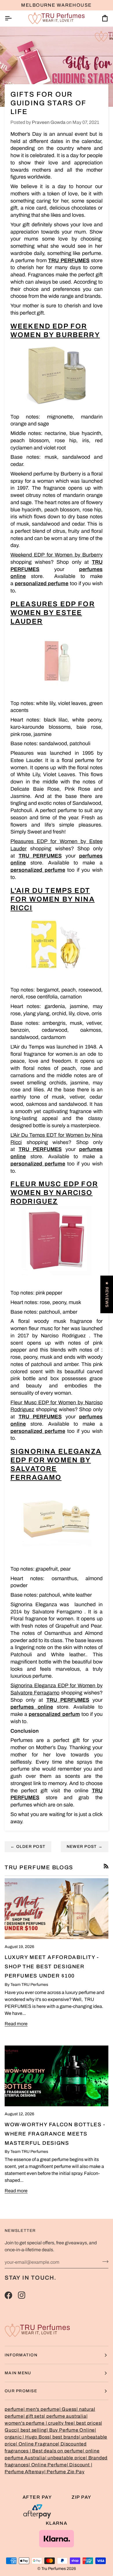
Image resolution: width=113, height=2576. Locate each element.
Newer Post (85, 1847)
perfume (14, 2409)
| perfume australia (65, 2416)
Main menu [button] (18, 2373)
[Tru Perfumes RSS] (106, 1866)
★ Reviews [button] (107, 1294)
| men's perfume (41, 2409)
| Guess (68, 2409)
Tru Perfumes (54, 2569)
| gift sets (34, 2416)
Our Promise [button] (21, 2391)
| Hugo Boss (36, 2437)
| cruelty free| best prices (73, 2423)
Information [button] (21, 2355)
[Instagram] (22, 2295)
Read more (16, 2024)
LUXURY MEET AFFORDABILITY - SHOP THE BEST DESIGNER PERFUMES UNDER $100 (52, 1967)
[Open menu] (13, 18)
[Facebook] (8, 2295)
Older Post (28, 1847)
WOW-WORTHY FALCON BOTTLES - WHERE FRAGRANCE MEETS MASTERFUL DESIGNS (55, 2134)
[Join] (104, 2261)
